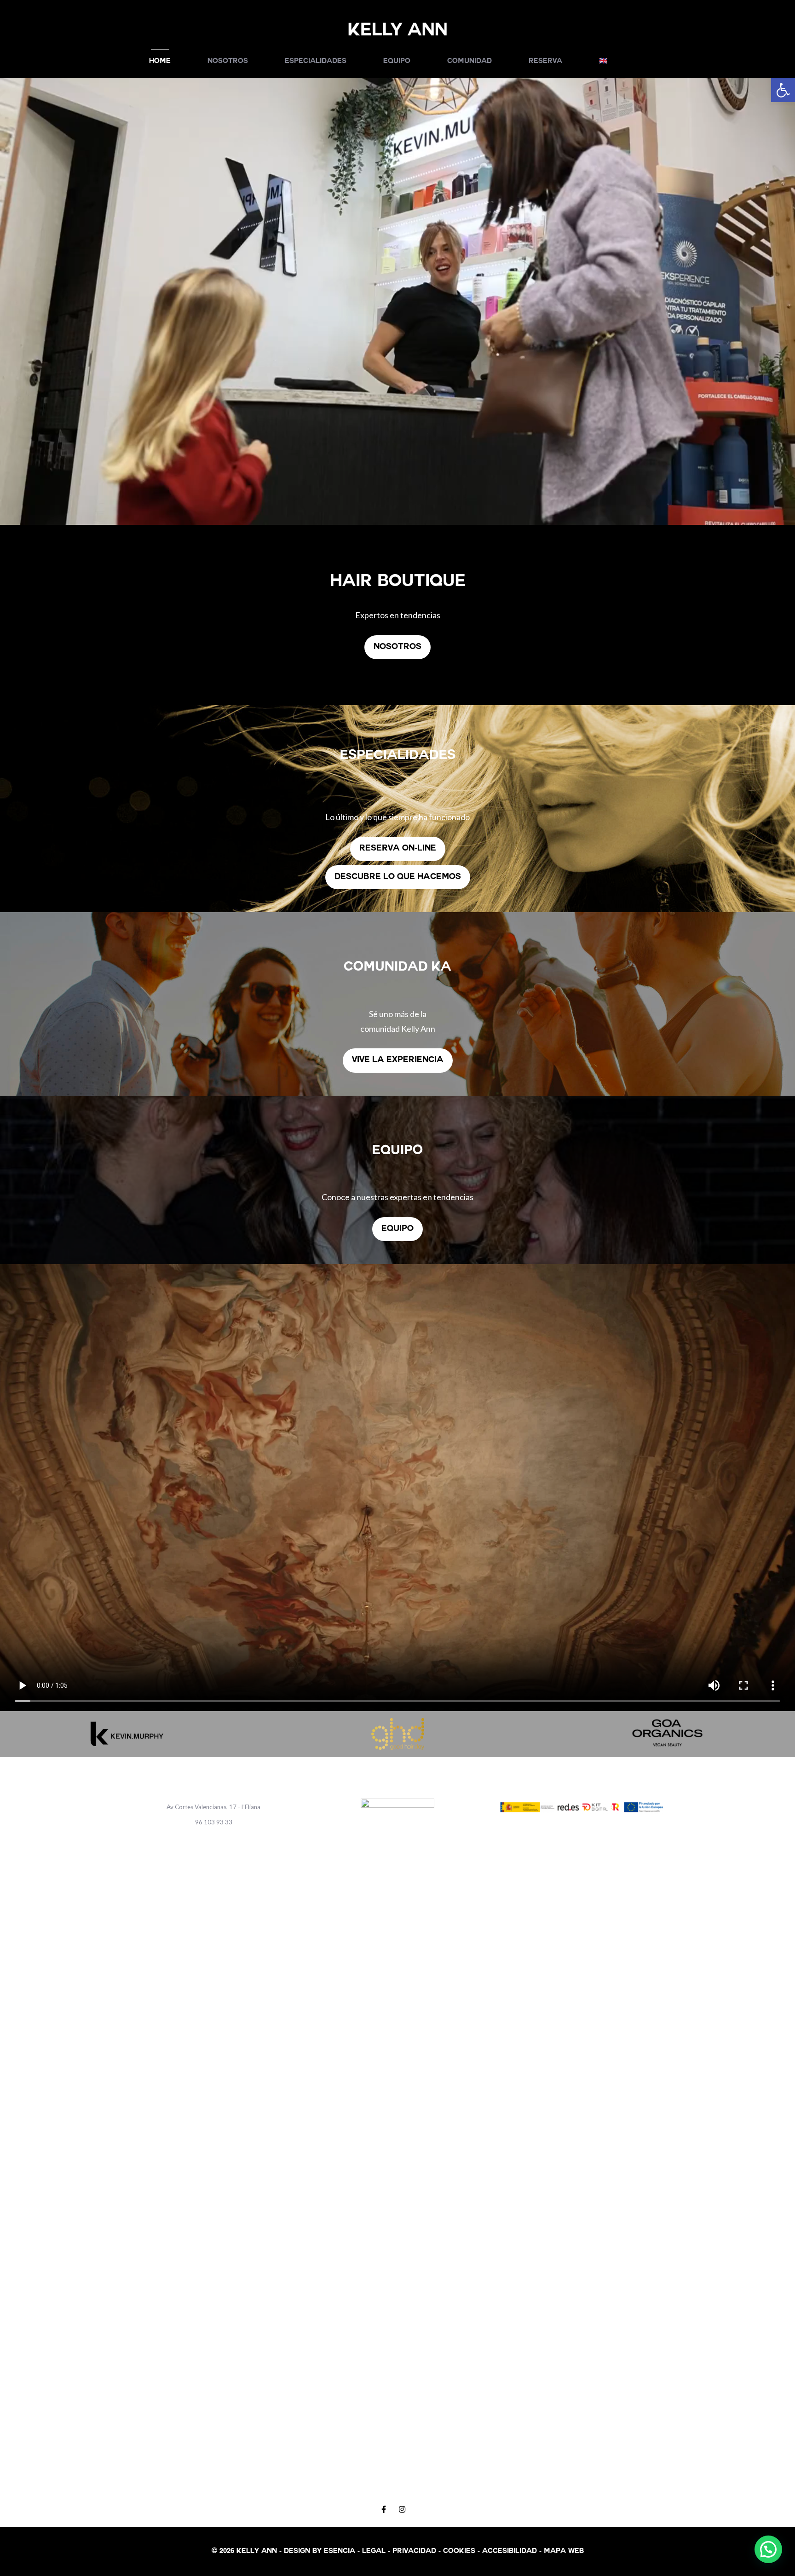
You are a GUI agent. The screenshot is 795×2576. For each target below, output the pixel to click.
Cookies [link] (459, 2551)
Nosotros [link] (228, 61)
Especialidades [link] (316, 61)
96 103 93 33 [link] (214, 1822)
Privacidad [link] (414, 2551)
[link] (783, 90)
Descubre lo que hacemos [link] (398, 877)
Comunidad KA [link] (397, 968)
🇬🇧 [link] (603, 61)
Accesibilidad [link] (510, 2551)
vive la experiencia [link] (398, 1060)
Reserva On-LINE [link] (398, 849)
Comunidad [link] (470, 61)
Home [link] (160, 61)
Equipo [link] (397, 61)
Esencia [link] (340, 2551)
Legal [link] (374, 2551)
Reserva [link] (545, 61)
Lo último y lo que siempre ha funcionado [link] (397, 817)
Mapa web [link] (564, 2551)
